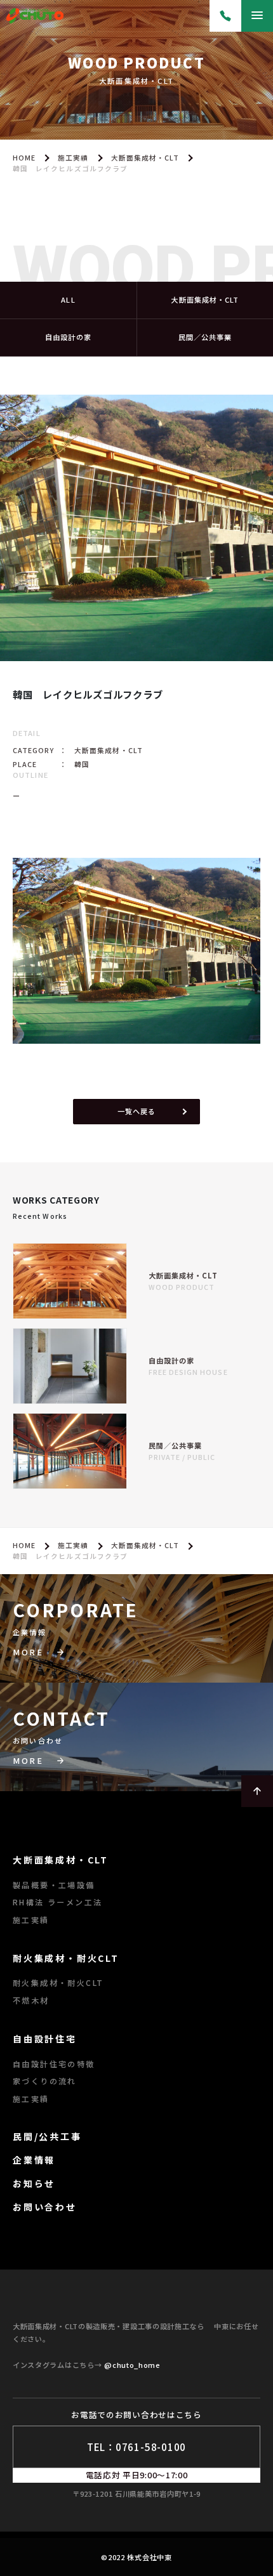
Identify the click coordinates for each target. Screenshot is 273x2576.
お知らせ (34, 2183)
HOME (24, 158)
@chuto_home (132, 2365)
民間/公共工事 (47, 2136)
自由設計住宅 (45, 2039)
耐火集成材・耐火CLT (66, 1958)
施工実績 (73, 158)
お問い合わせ (45, 2207)
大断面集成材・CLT (145, 158)
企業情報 (34, 2160)
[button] (136, 1653)
